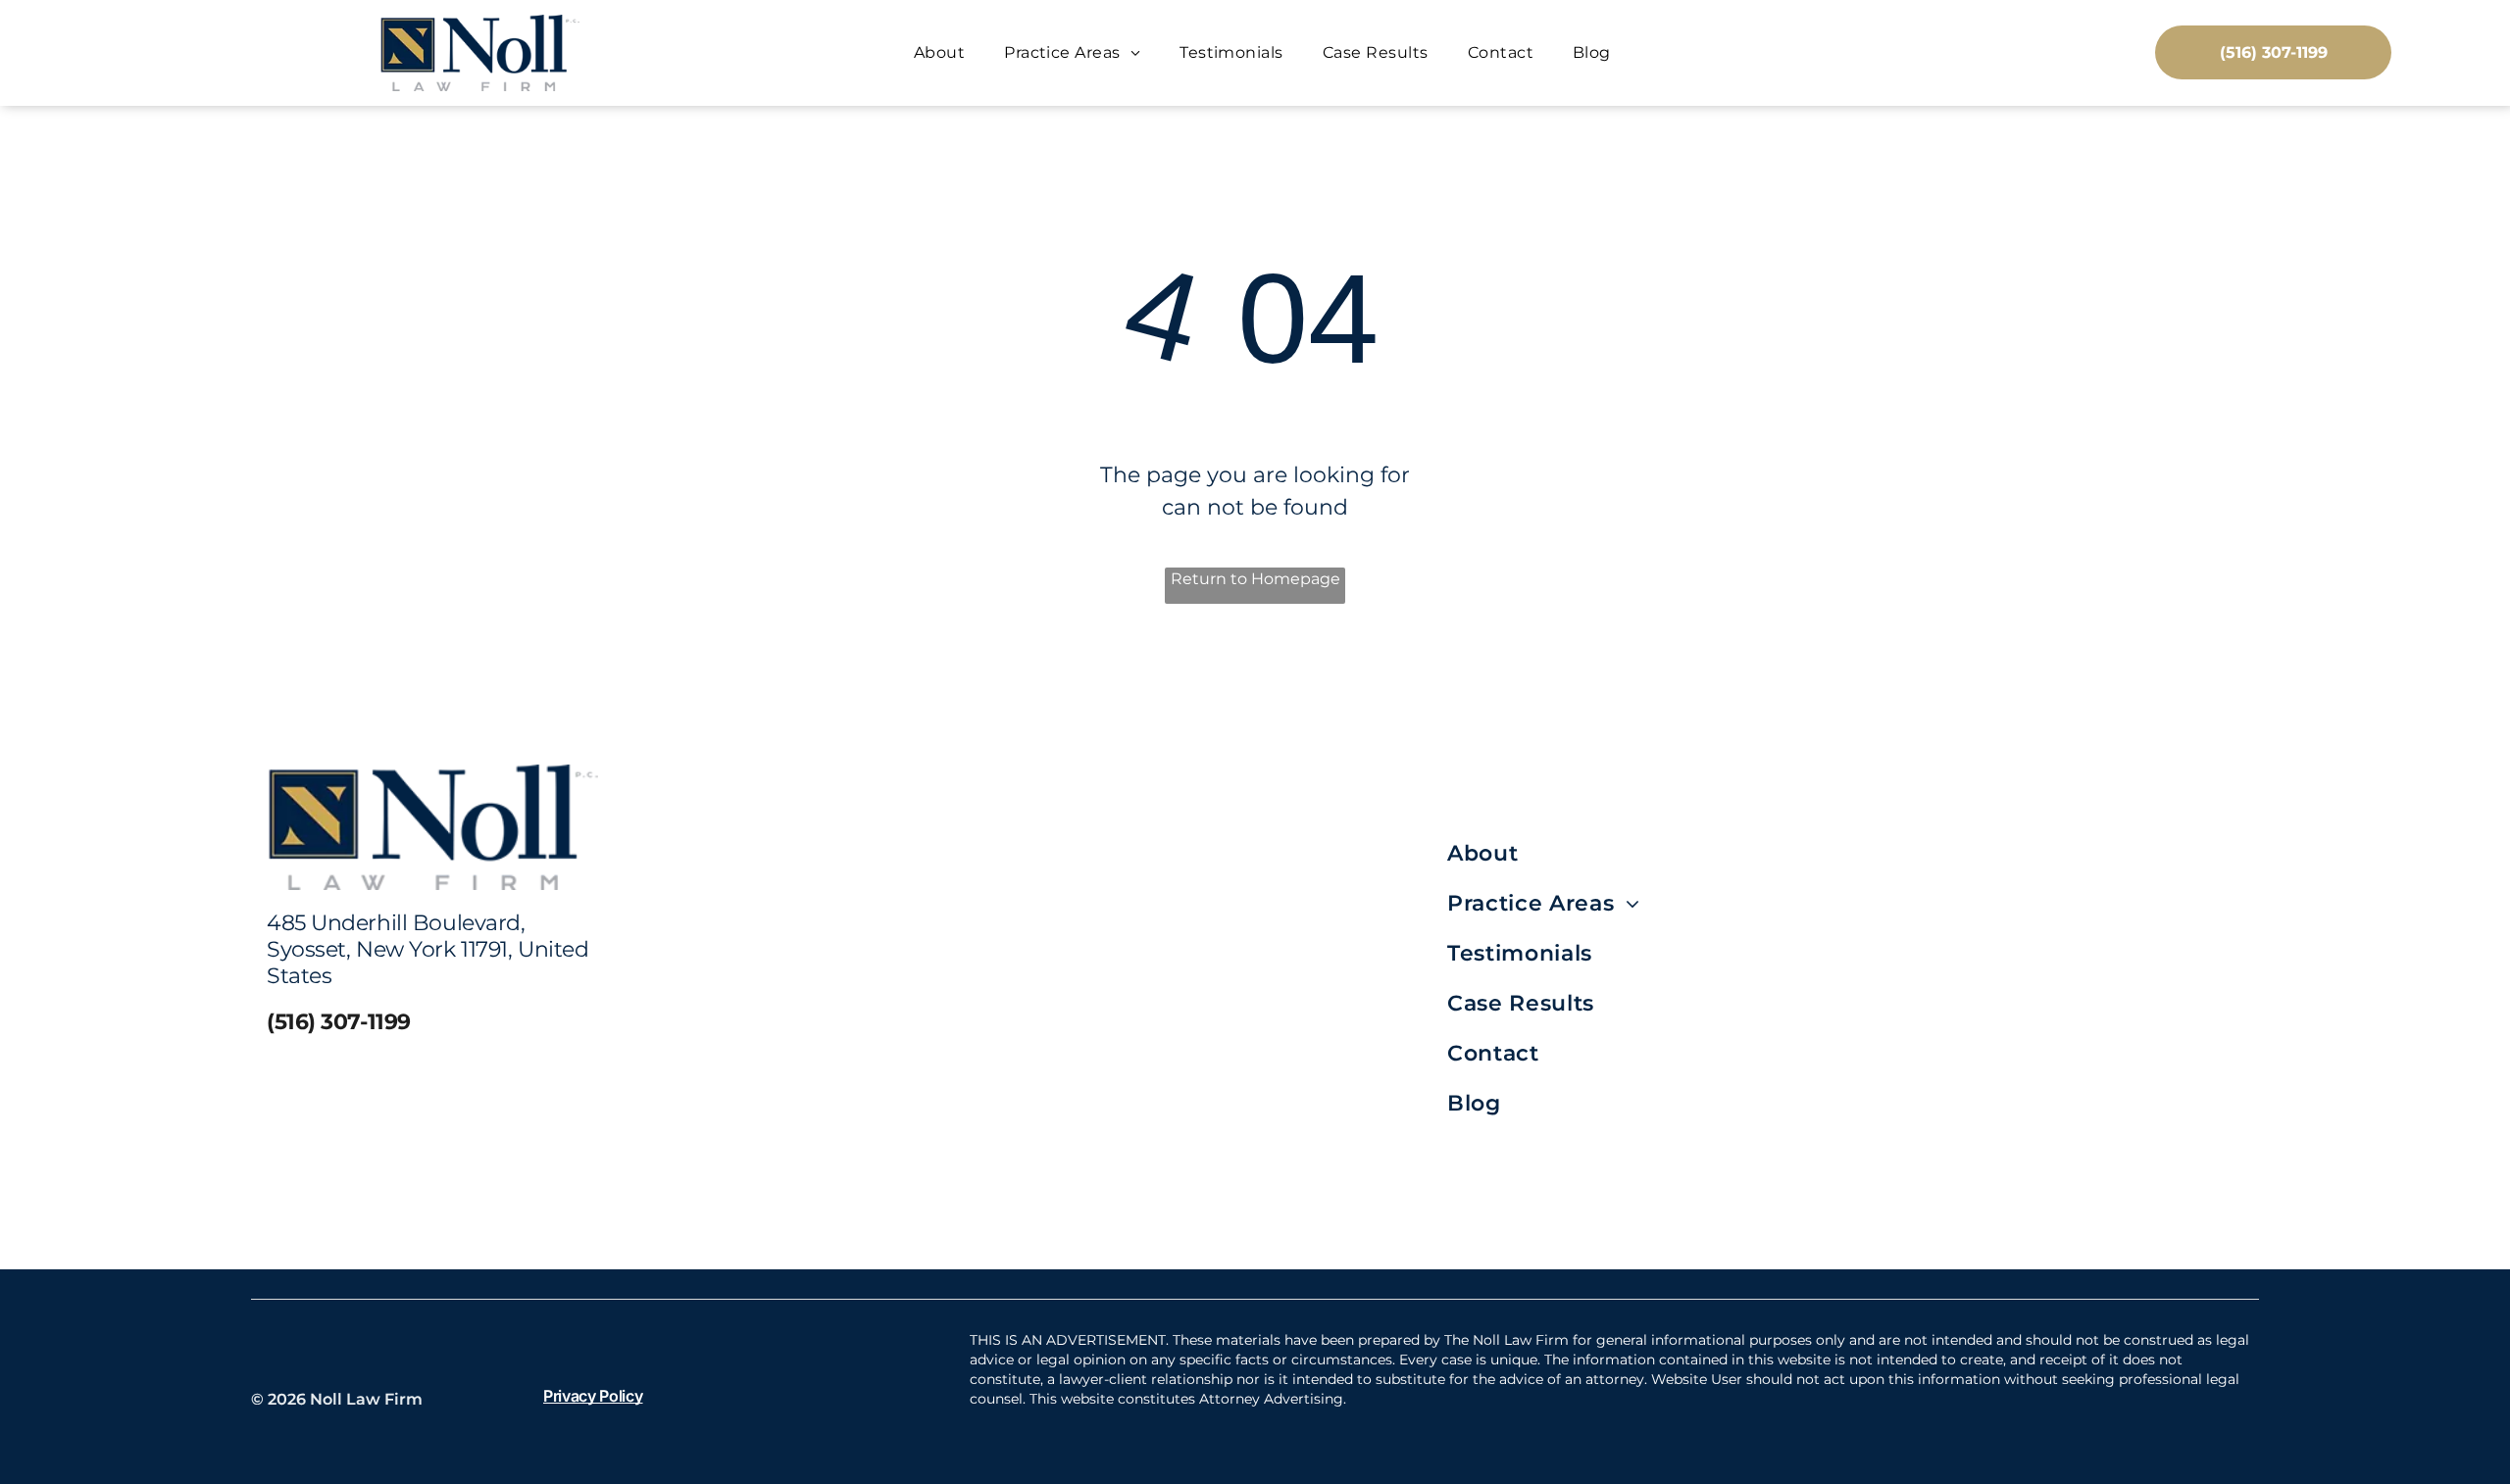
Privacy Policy (593, 1396)
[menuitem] (939, 52)
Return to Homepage (1255, 579)
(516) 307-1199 (339, 1022)
